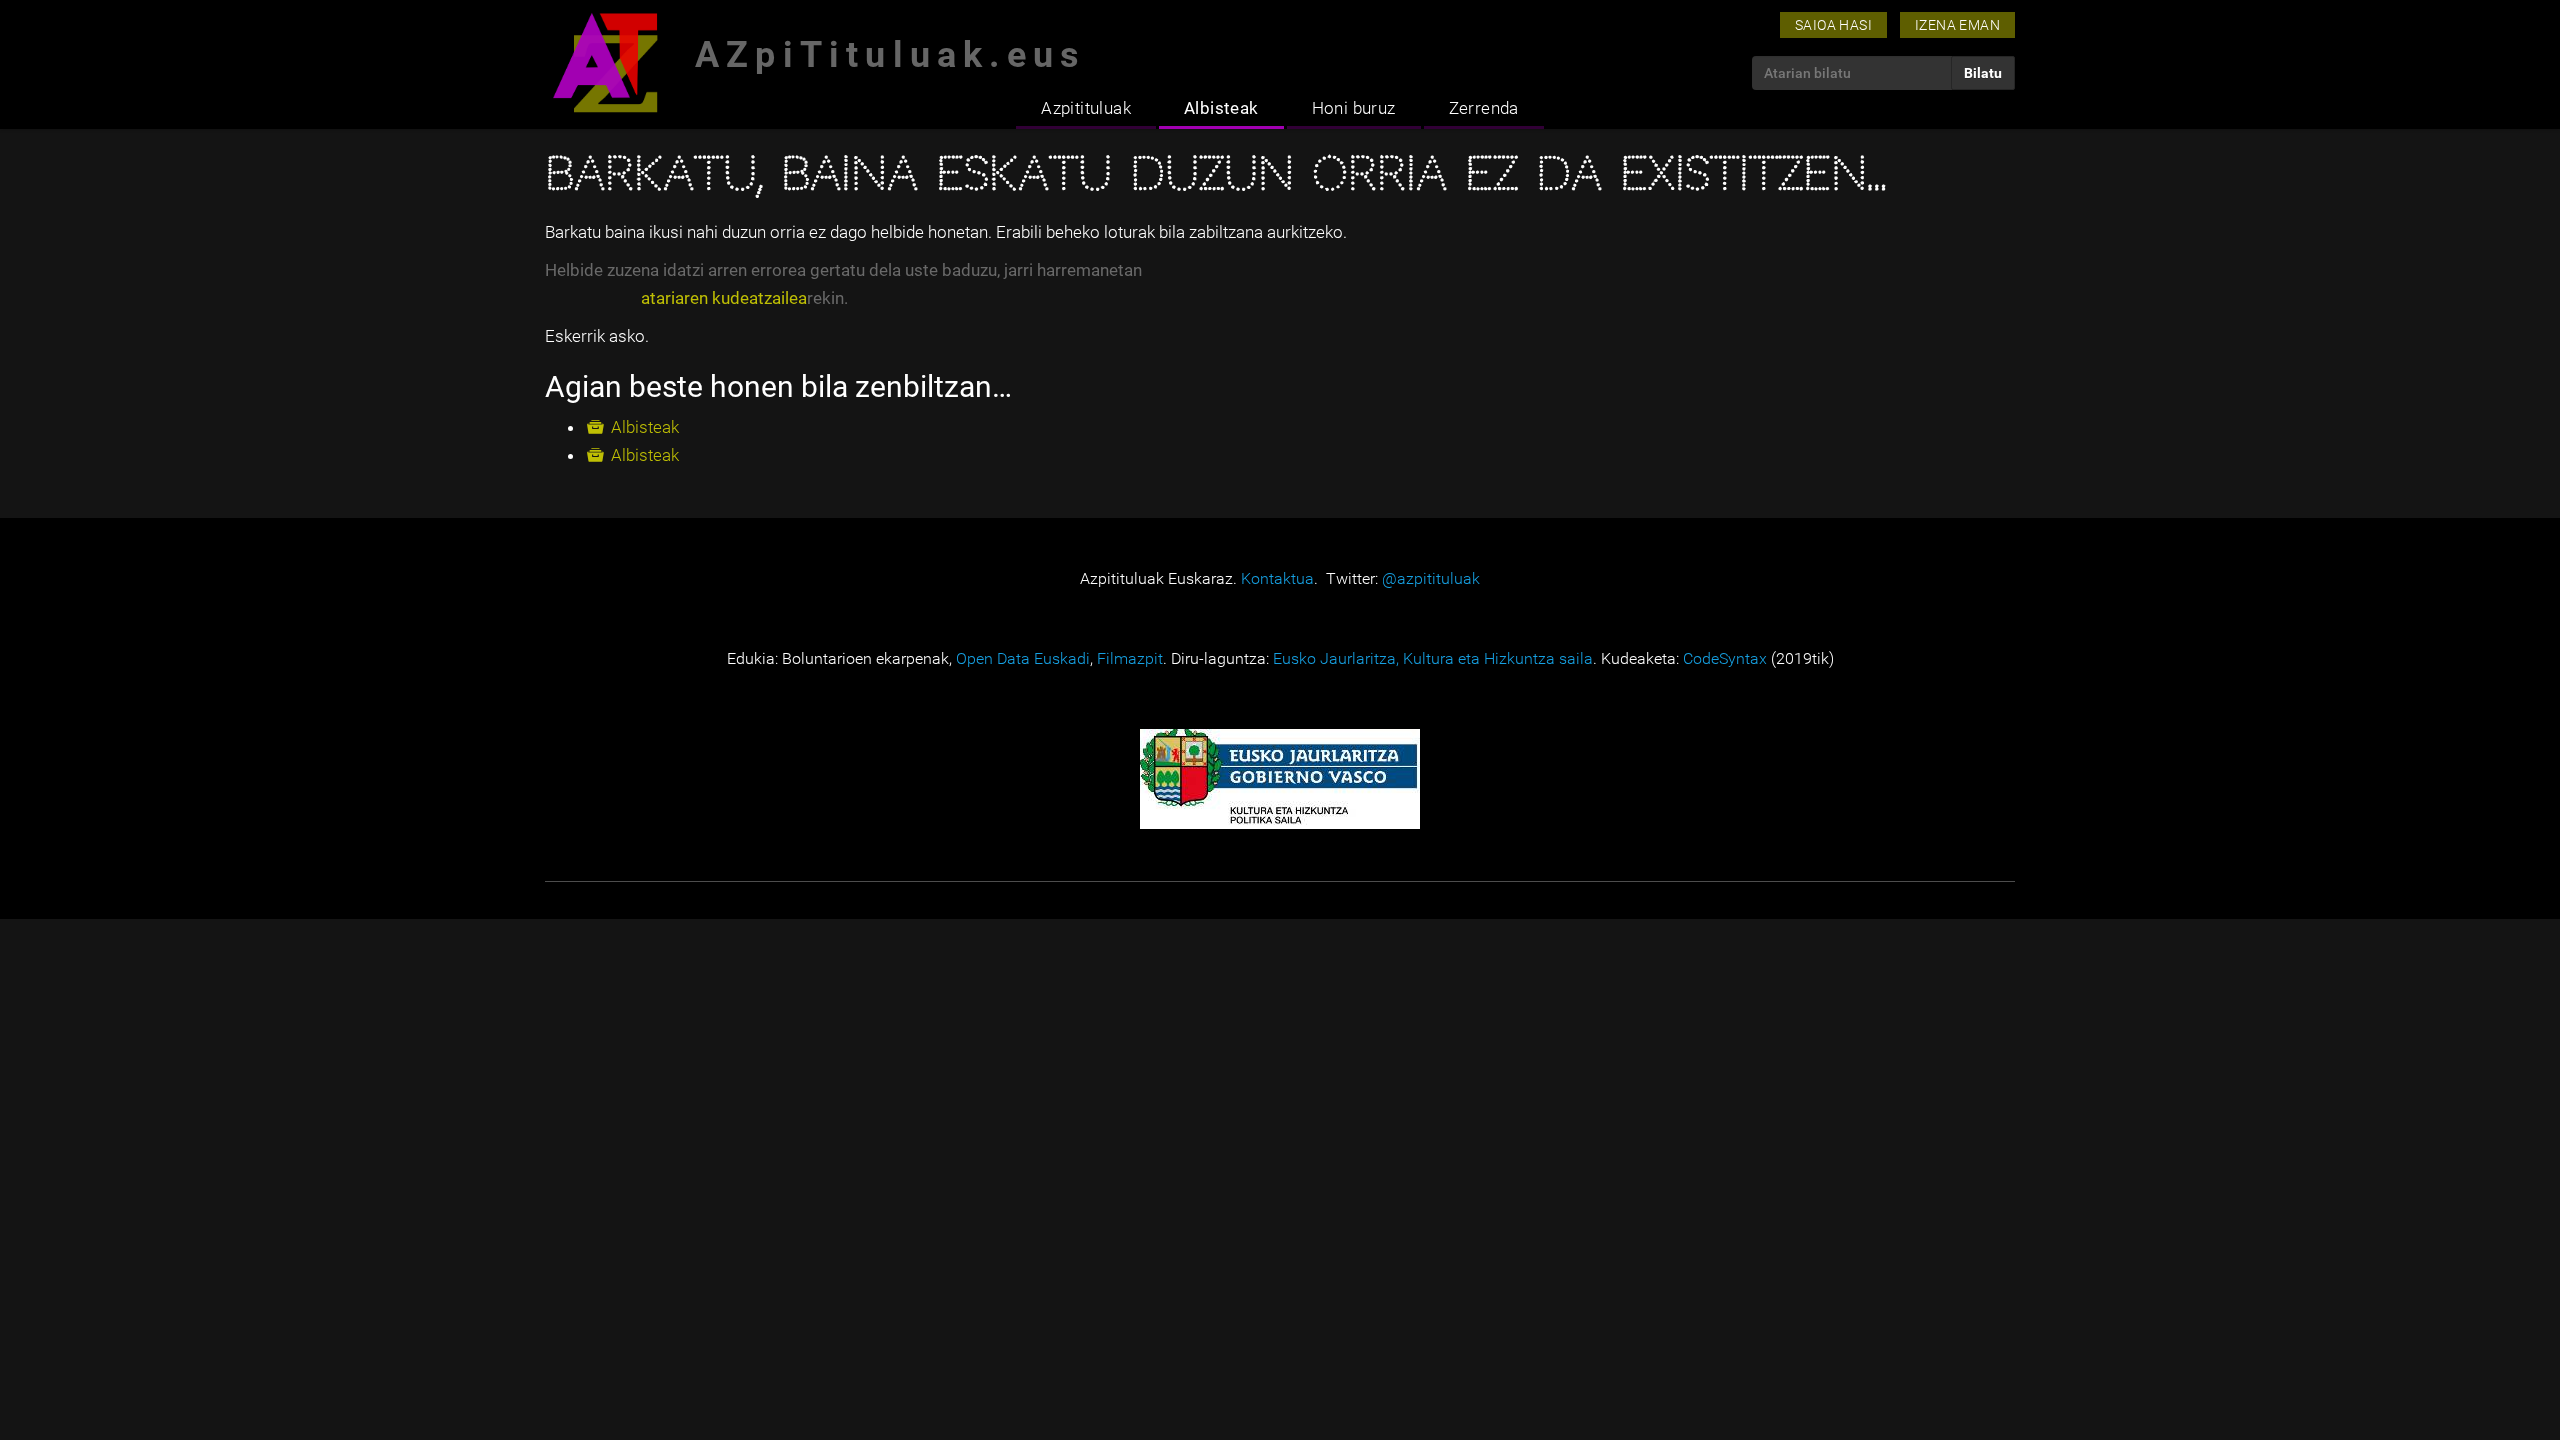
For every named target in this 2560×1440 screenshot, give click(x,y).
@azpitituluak (1431, 578)
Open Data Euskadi (1023, 658)
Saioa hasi (1833, 25)
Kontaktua (1277, 578)
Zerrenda (1484, 108)
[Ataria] (605, 62)
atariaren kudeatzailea (724, 298)
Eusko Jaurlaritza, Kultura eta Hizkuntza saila (1433, 658)
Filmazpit (1130, 658)
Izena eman (1957, 25)
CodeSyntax (1725, 658)
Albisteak (1221, 108)
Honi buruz (1354, 108)
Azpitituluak (1086, 108)
